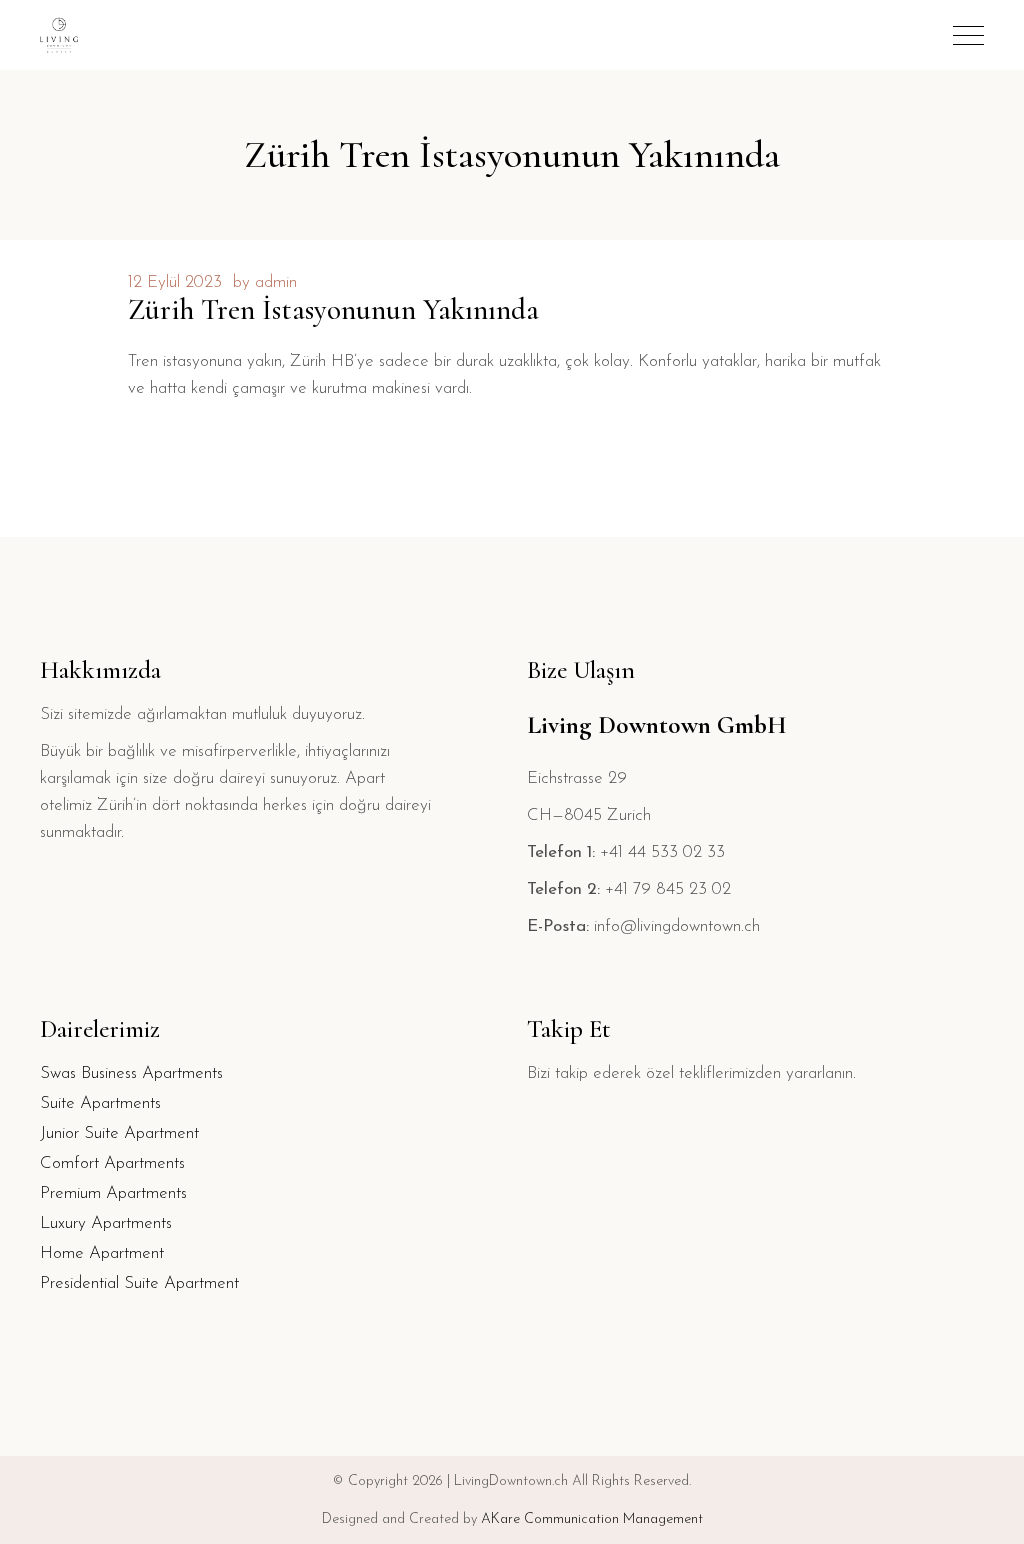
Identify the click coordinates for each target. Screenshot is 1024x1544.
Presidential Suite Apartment (139, 1283)
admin (276, 282)
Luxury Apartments (106, 1223)
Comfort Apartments (112, 1163)
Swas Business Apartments (131, 1073)
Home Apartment (102, 1253)
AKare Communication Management (592, 1519)
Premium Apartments (113, 1193)
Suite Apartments (100, 1103)
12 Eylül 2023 (175, 282)
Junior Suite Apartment (119, 1133)
